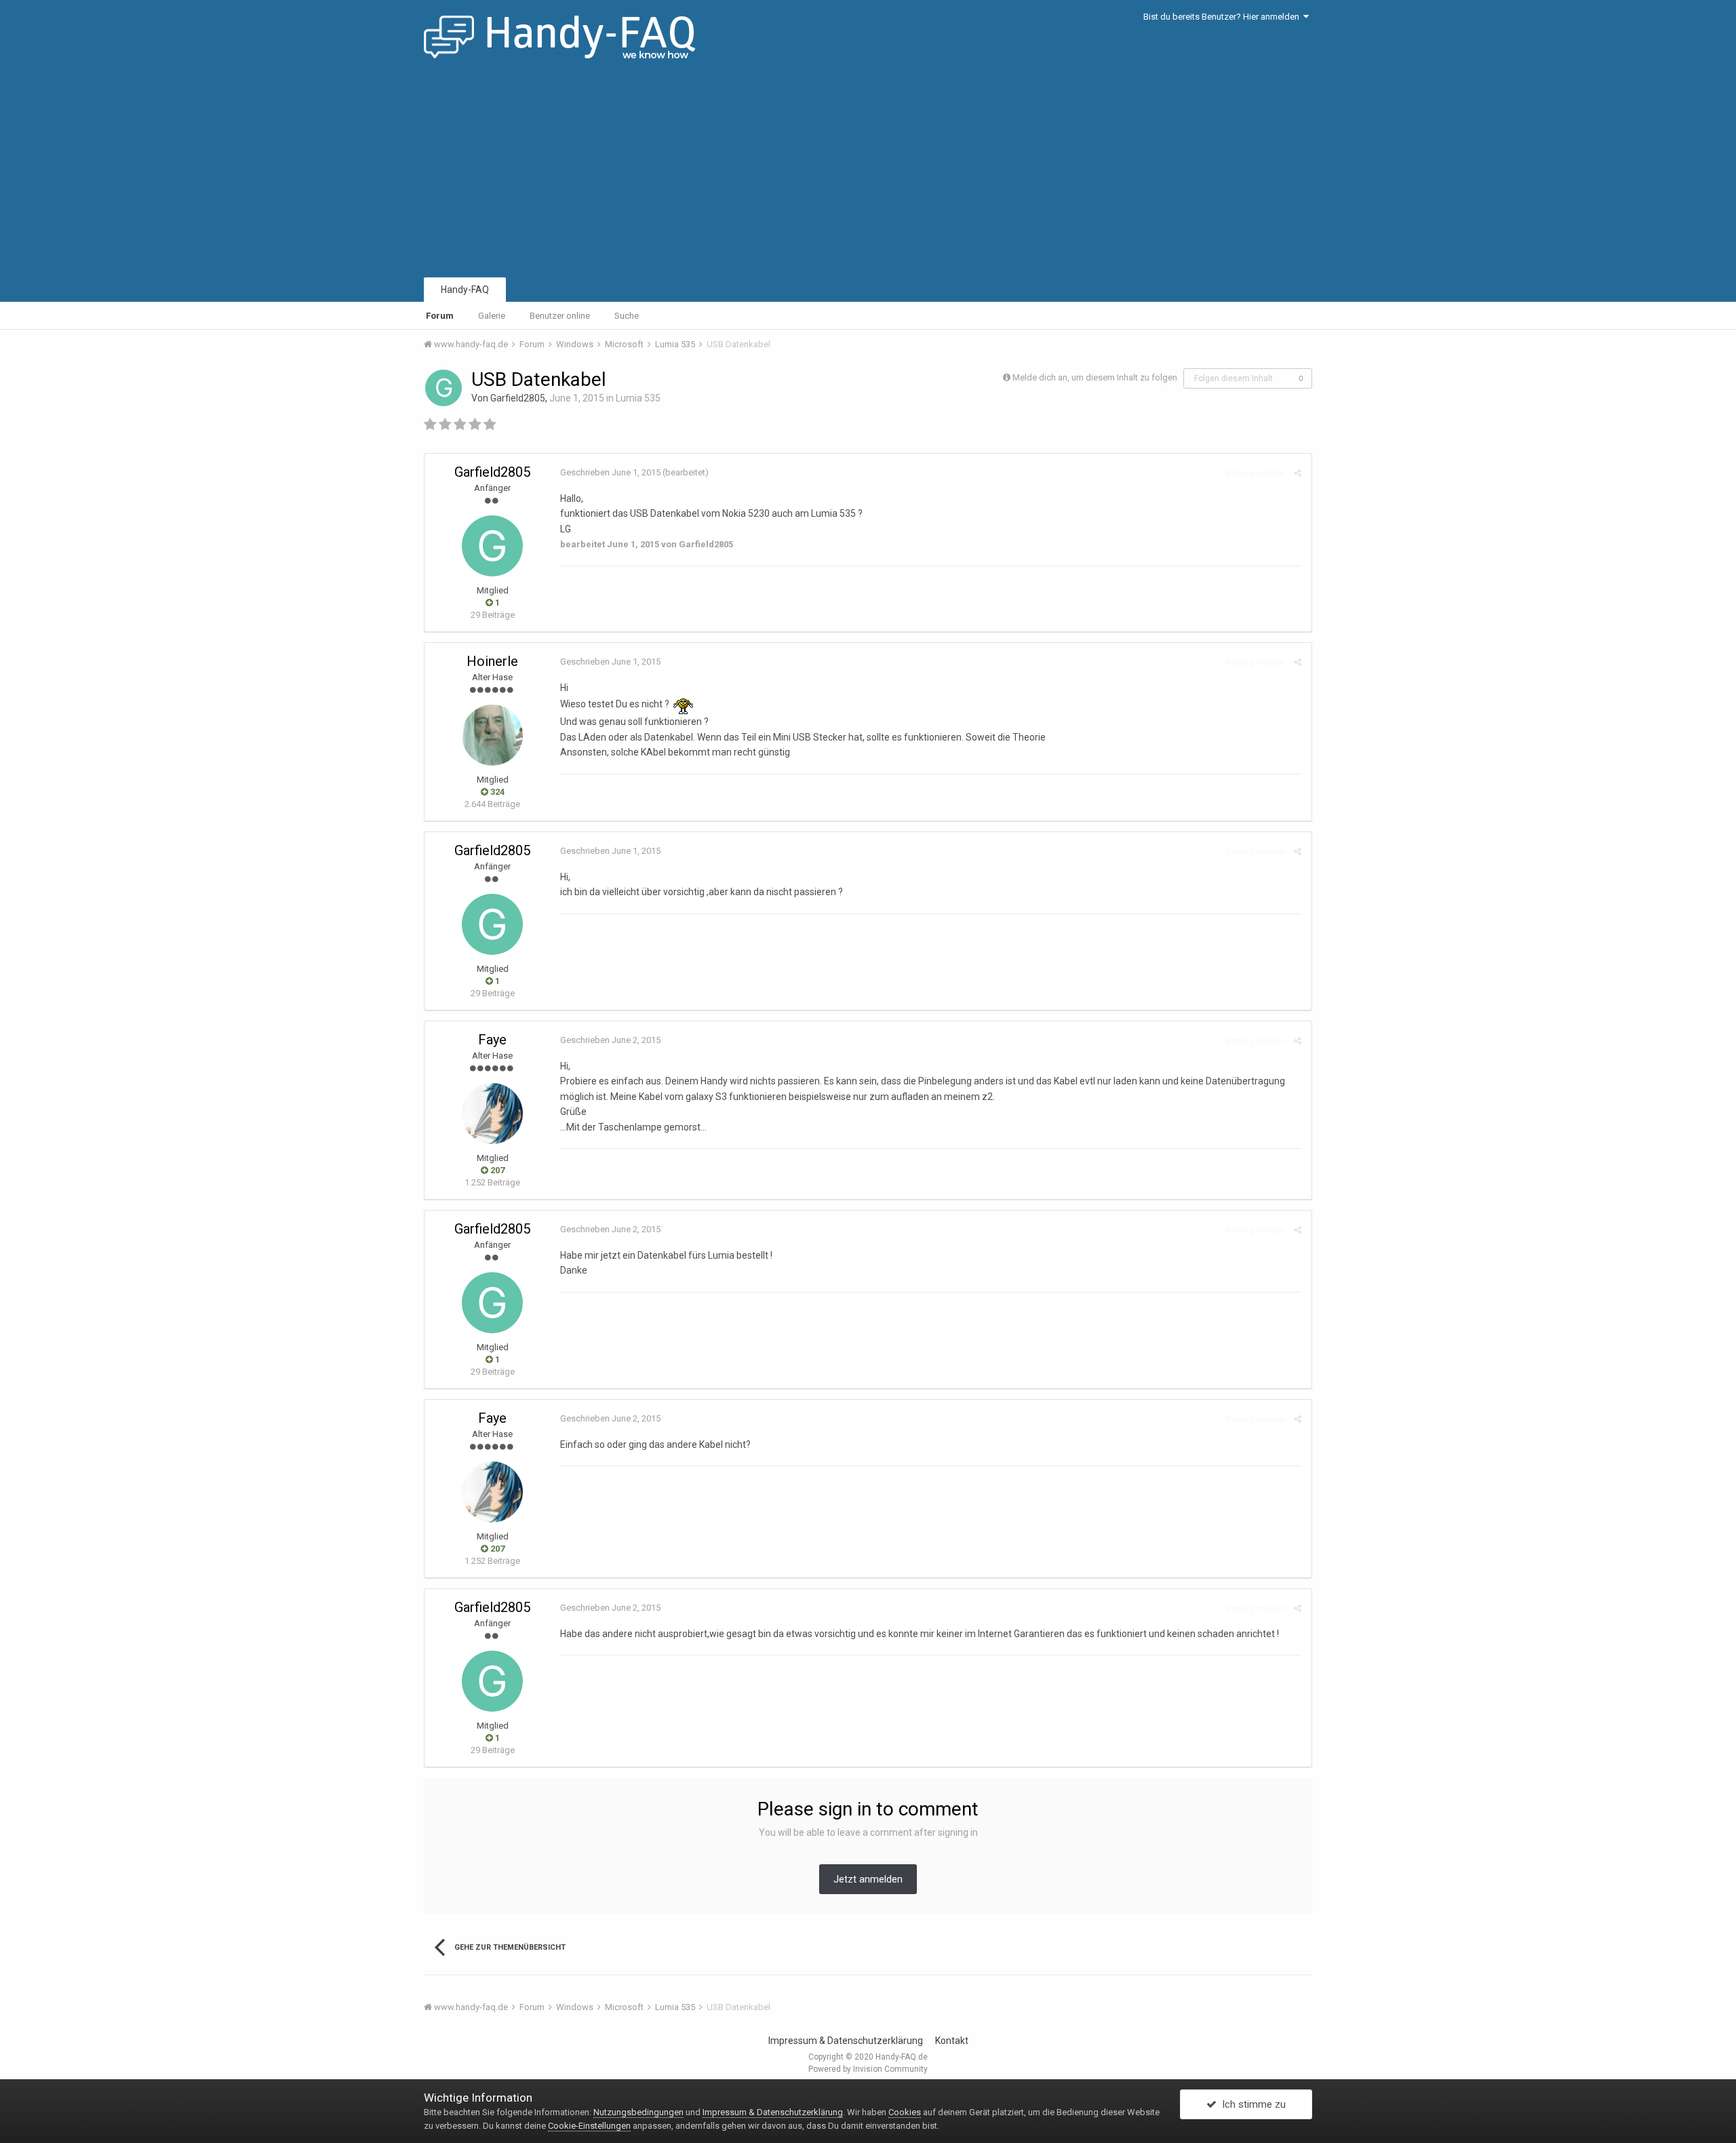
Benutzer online (560, 316)
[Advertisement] (868, 173)
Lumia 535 (638, 398)
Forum (440, 316)
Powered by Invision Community (868, 2069)
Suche (627, 316)
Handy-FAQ (465, 290)
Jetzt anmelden (868, 1879)
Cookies (905, 2112)
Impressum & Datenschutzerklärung (846, 2041)
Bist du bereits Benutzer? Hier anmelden (1223, 17)
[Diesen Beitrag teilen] (1298, 473)
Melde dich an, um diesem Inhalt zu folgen (1095, 377)
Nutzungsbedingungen (638, 2112)
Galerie (492, 316)
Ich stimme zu (1251, 2104)
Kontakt (952, 2041)
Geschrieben (610, 472)
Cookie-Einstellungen (589, 2126)
